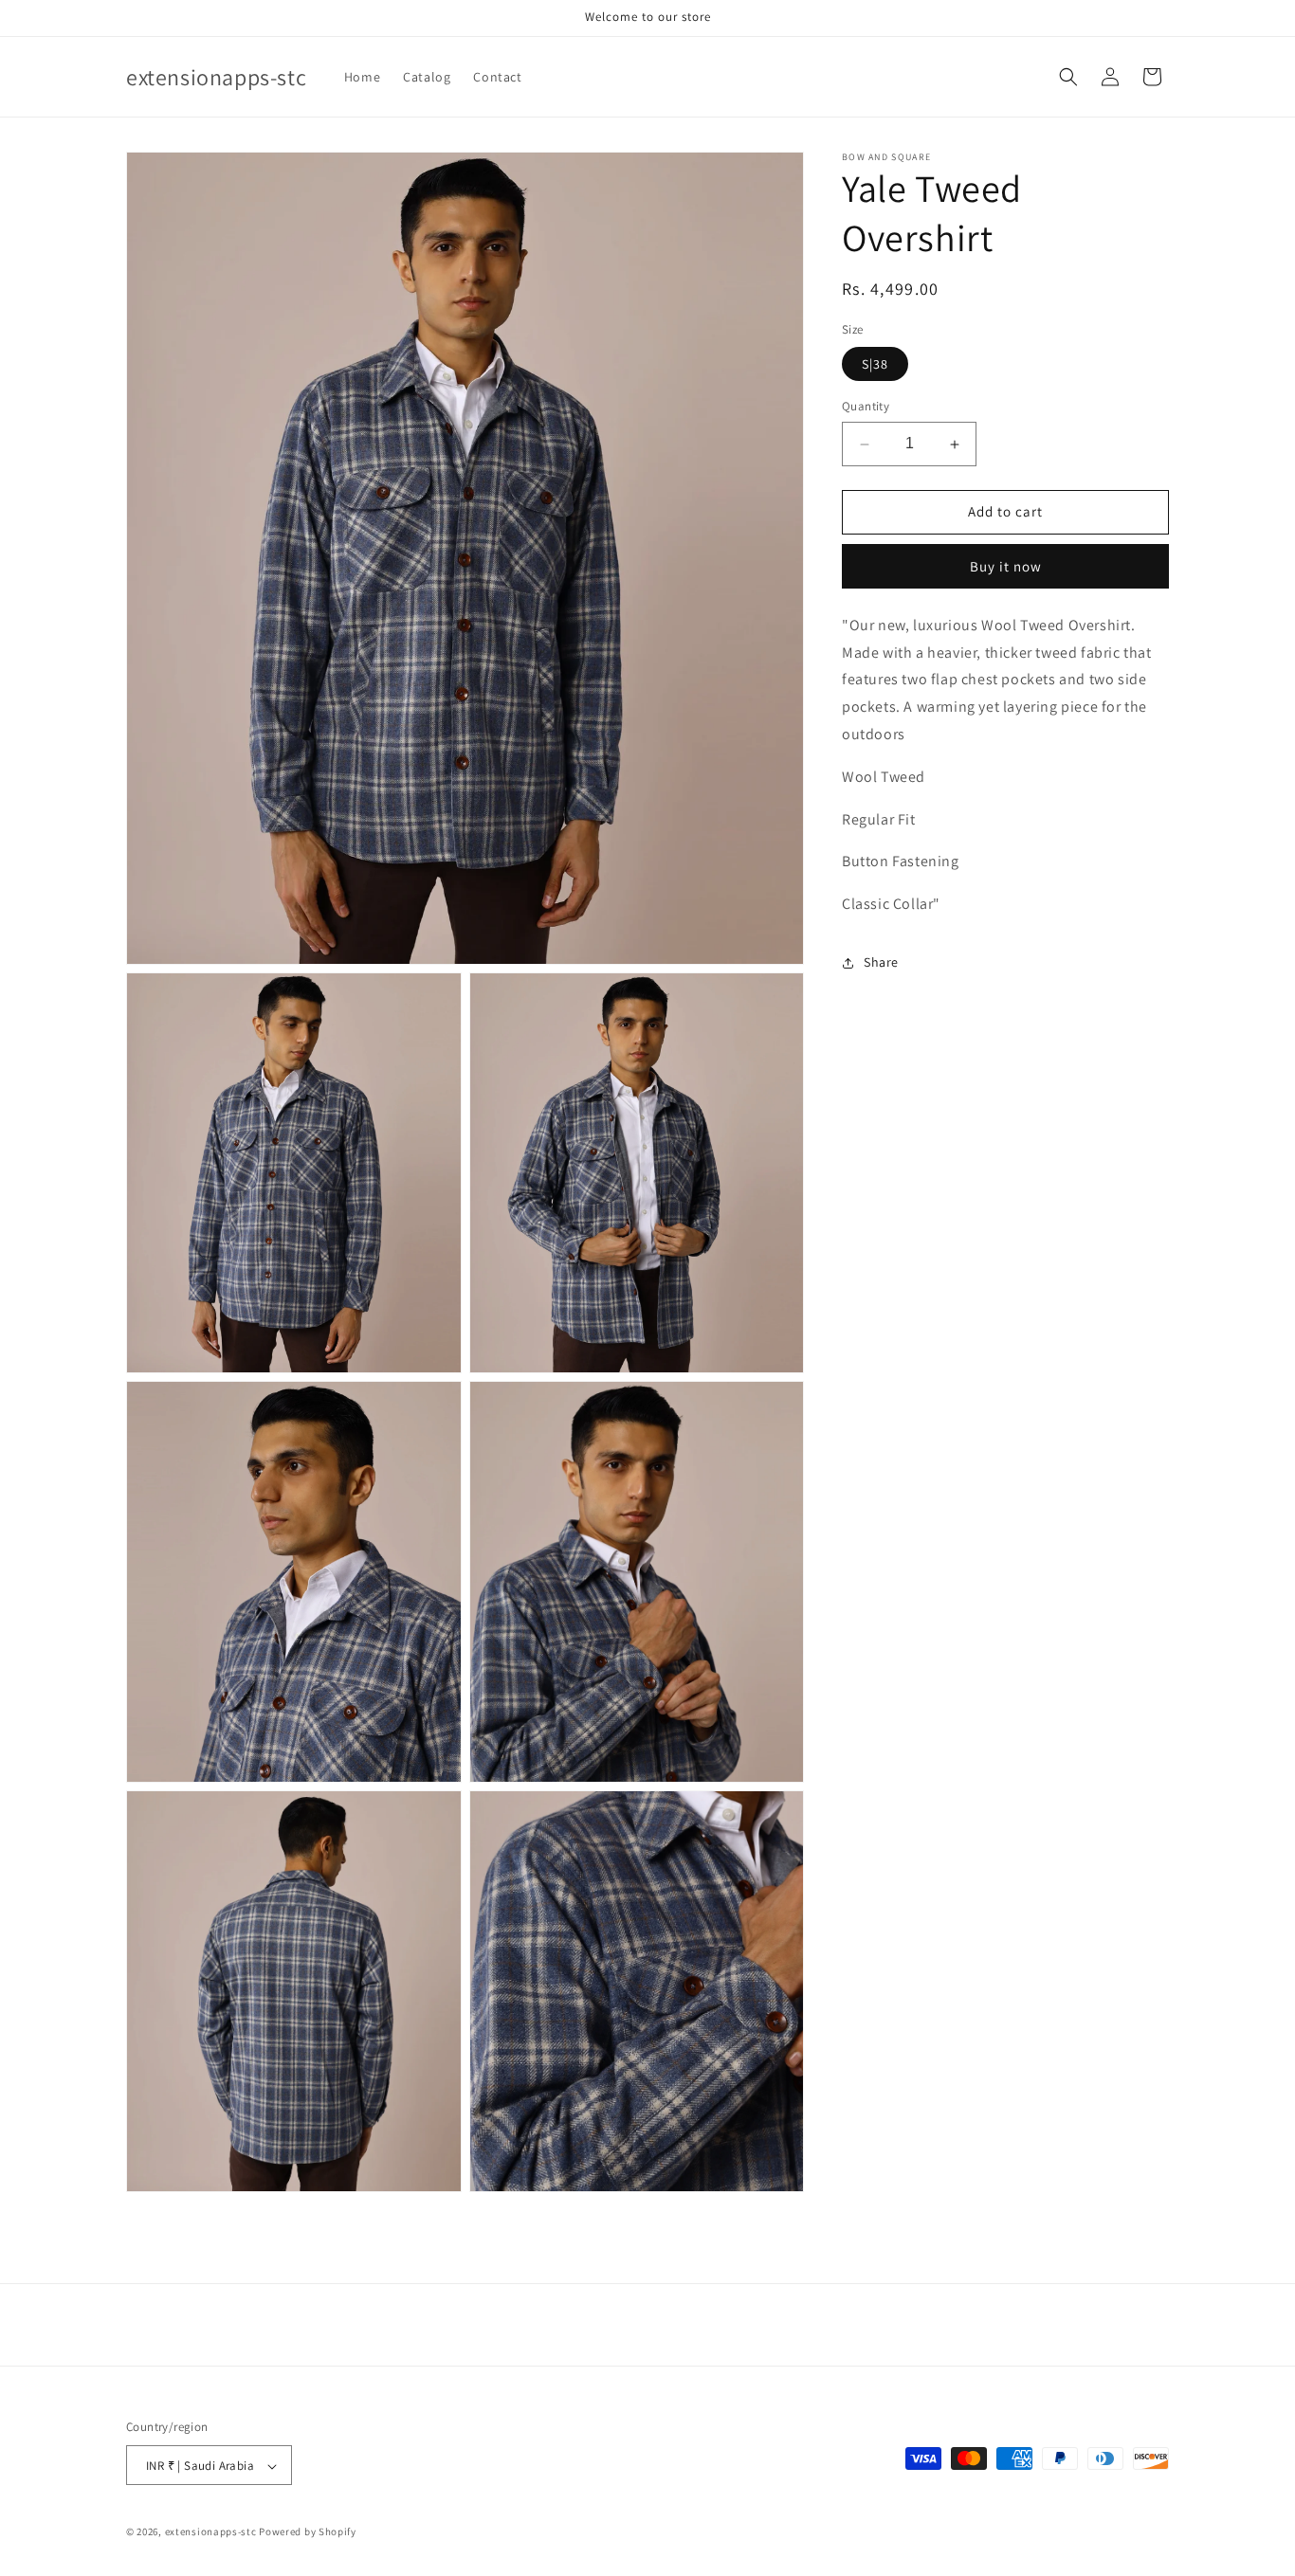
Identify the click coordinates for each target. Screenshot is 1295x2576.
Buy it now (1006, 566)
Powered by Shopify (308, 2532)
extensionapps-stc (211, 2532)
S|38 (875, 365)
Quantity (866, 407)
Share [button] (881, 963)
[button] (1068, 77)
